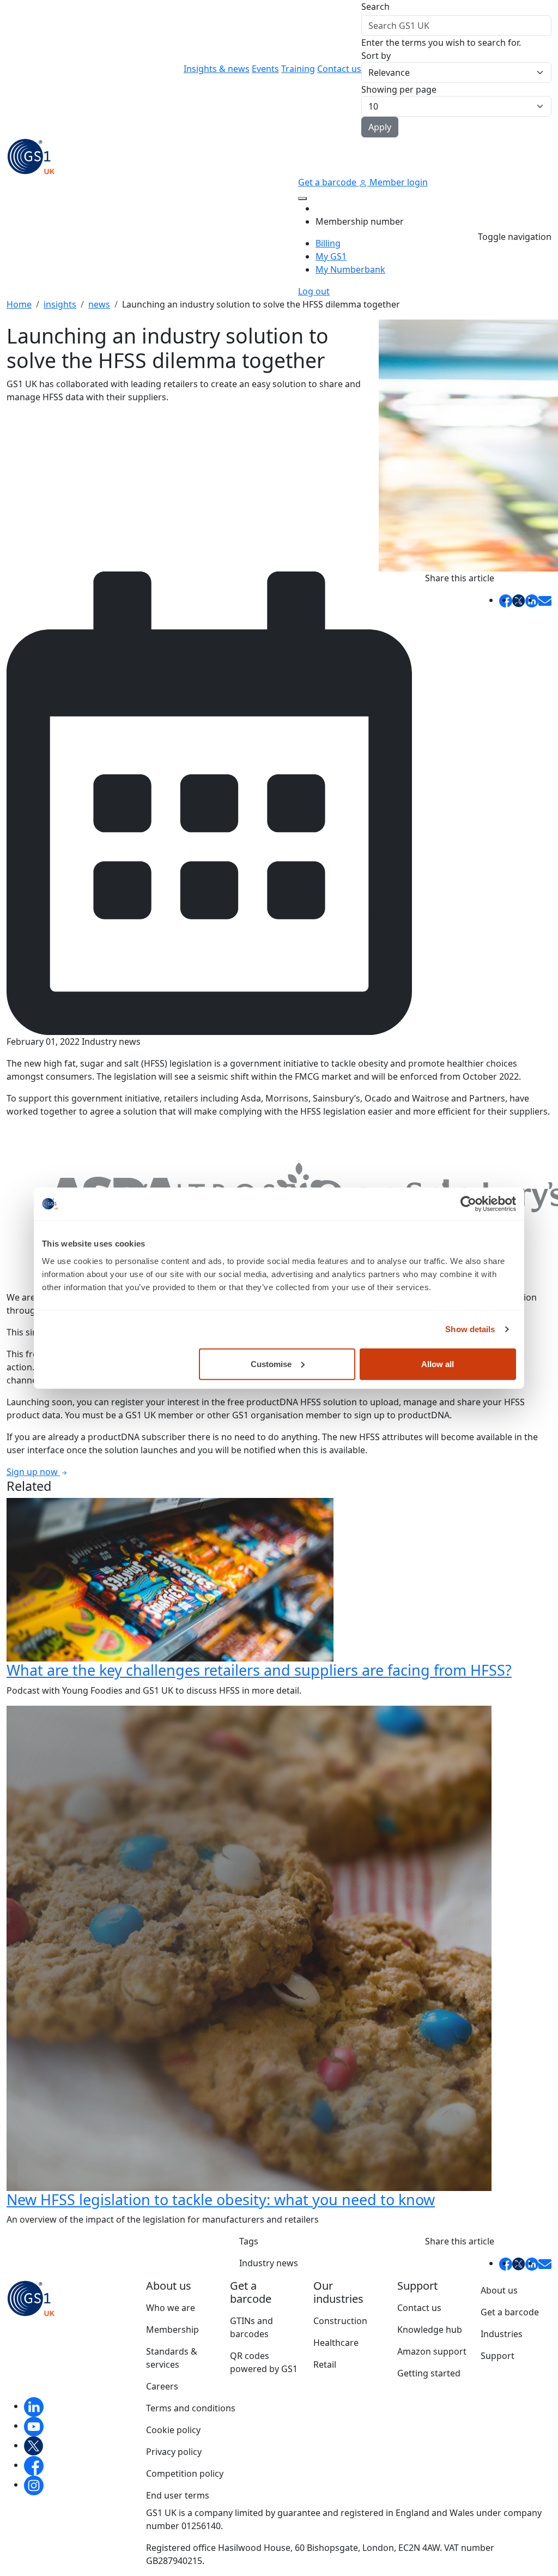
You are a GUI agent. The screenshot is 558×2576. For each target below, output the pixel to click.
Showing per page (399, 89)
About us (499, 2290)
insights (60, 304)
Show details (470, 1329)
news (99, 304)
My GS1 (331, 256)
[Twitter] (34, 2445)
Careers (162, 2386)
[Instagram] (34, 2484)
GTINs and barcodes (251, 2327)
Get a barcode (328, 182)
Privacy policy (174, 2452)
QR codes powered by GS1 (264, 2362)
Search (375, 7)
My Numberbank (350, 269)
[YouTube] (34, 2425)
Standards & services (172, 2358)
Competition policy (185, 2473)
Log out (314, 291)
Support (498, 2356)
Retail (325, 2364)
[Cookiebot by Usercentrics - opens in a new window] (468, 1204)
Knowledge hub (430, 2330)
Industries (502, 2334)
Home (19, 304)
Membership (172, 2330)
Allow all (438, 1364)
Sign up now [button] (33, 1472)
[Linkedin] (34, 2406)
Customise (271, 1364)
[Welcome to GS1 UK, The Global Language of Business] (31, 155)
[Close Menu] (302, 198)
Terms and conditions (191, 2408)
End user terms (178, 2495)
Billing (328, 243)
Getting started (429, 2373)
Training (298, 69)
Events (265, 69)
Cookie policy (173, 2430)
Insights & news (217, 69)
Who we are (171, 2308)
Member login (398, 182)
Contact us (339, 69)
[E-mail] (545, 600)
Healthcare (336, 2343)
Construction (340, 2321)
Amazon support (432, 2351)
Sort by (376, 56)
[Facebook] (34, 2465)
